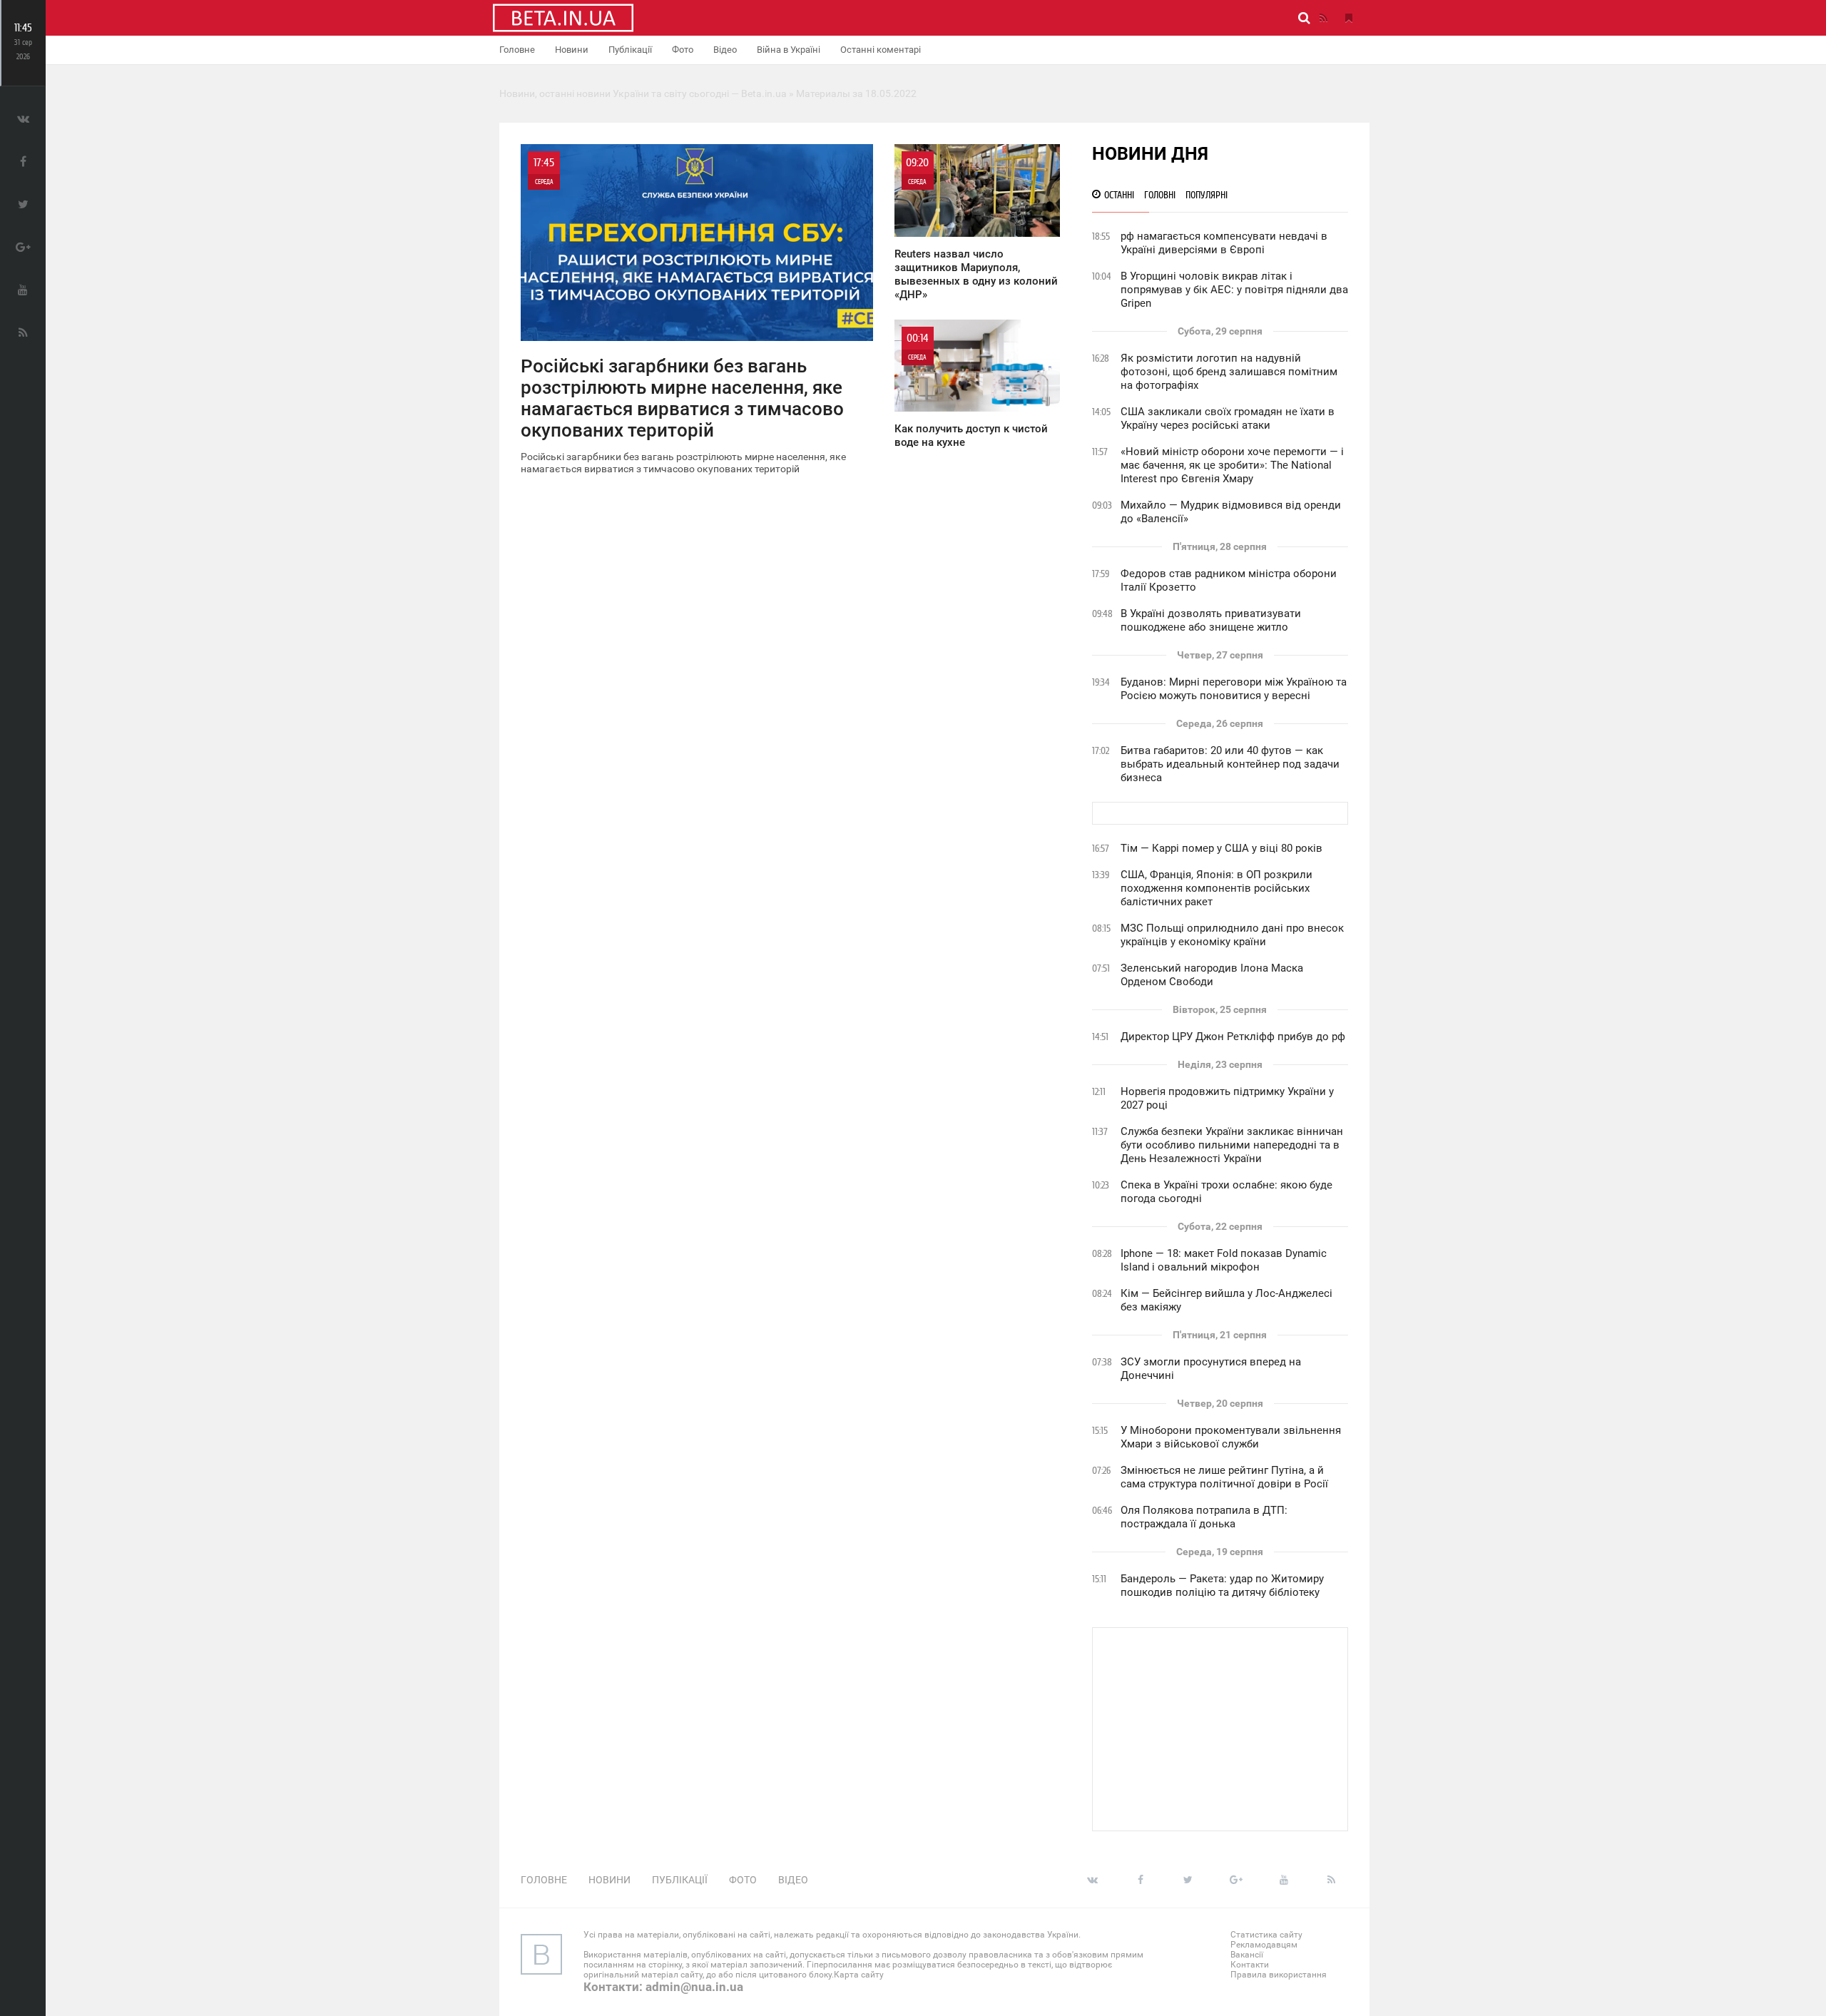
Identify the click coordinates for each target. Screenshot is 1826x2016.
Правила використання (1279, 1975)
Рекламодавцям (1264, 1945)
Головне (517, 50)
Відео (725, 50)
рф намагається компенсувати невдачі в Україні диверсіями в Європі (1224, 243)
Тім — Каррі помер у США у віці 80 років (1221, 848)
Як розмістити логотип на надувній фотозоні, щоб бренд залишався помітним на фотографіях (1229, 372)
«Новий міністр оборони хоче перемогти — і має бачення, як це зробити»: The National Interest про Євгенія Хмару (1232, 465)
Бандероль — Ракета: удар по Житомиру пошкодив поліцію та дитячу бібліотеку (1222, 1585)
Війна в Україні (789, 50)
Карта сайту (859, 1975)
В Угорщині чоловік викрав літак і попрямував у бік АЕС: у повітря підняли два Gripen (1234, 290)
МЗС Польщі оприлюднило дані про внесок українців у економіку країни (1232, 935)
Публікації (630, 50)
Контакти (1250, 1965)
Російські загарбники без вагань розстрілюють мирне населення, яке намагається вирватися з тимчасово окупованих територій (683, 315)
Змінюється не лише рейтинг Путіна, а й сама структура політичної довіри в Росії (1224, 1477)
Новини (572, 50)
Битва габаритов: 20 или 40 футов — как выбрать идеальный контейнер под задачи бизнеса (1230, 764)
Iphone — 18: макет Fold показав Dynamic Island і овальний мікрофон (1224, 1260)
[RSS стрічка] (1323, 18)
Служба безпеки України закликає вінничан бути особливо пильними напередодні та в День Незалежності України (1232, 1145)
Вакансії (1247, 1955)
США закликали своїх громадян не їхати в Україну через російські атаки (1228, 418)
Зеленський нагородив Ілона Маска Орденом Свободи (1212, 975)
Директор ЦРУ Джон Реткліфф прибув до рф (1233, 1037)
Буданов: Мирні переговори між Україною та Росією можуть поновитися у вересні (1234, 689)
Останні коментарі (881, 50)
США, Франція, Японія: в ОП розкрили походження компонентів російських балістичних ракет (1217, 888)
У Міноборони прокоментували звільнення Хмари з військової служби (1231, 1437)
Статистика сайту (1266, 1935)
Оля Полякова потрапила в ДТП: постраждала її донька (1204, 1517)
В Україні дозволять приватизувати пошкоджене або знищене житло (1211, 620)
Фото (683, 50)
